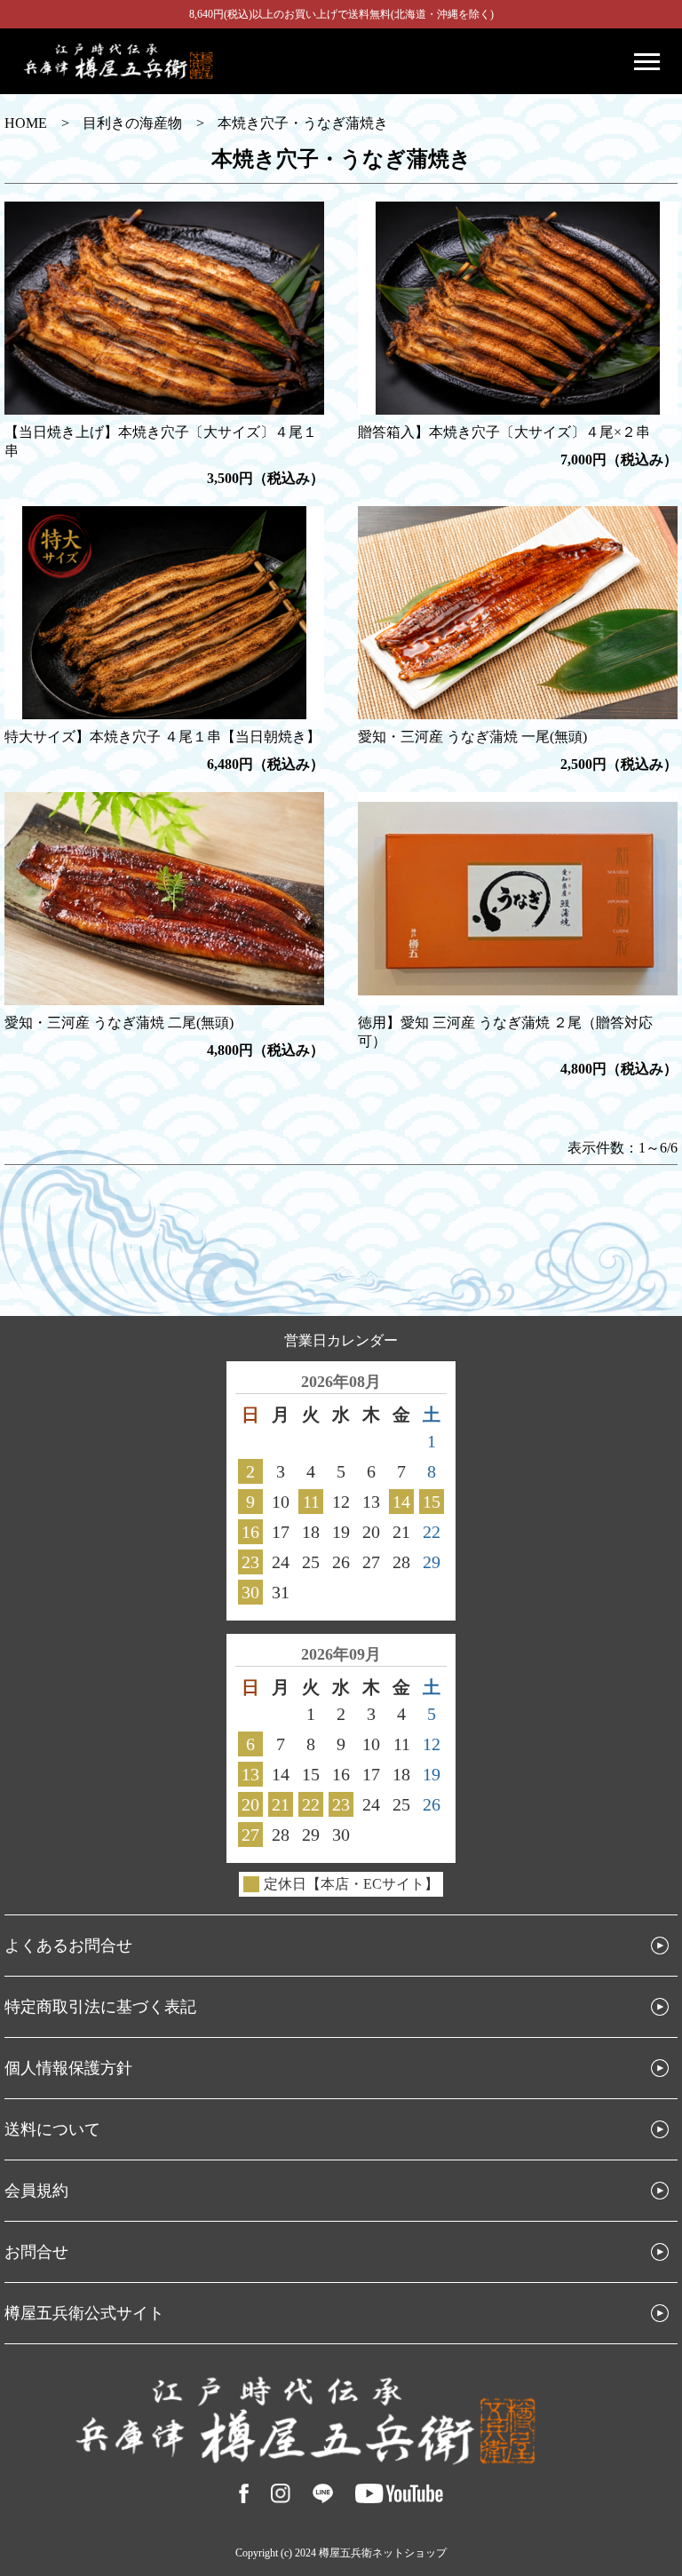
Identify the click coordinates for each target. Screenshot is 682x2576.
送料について (52, 2129)
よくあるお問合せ (68, 1946)
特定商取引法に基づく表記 (100, 2007)
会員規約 (36, 2191)
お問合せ (36, 2252)
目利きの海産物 (132, 123)
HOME (26, 123)
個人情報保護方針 (68, 2068)
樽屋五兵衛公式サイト (84, 2313)
